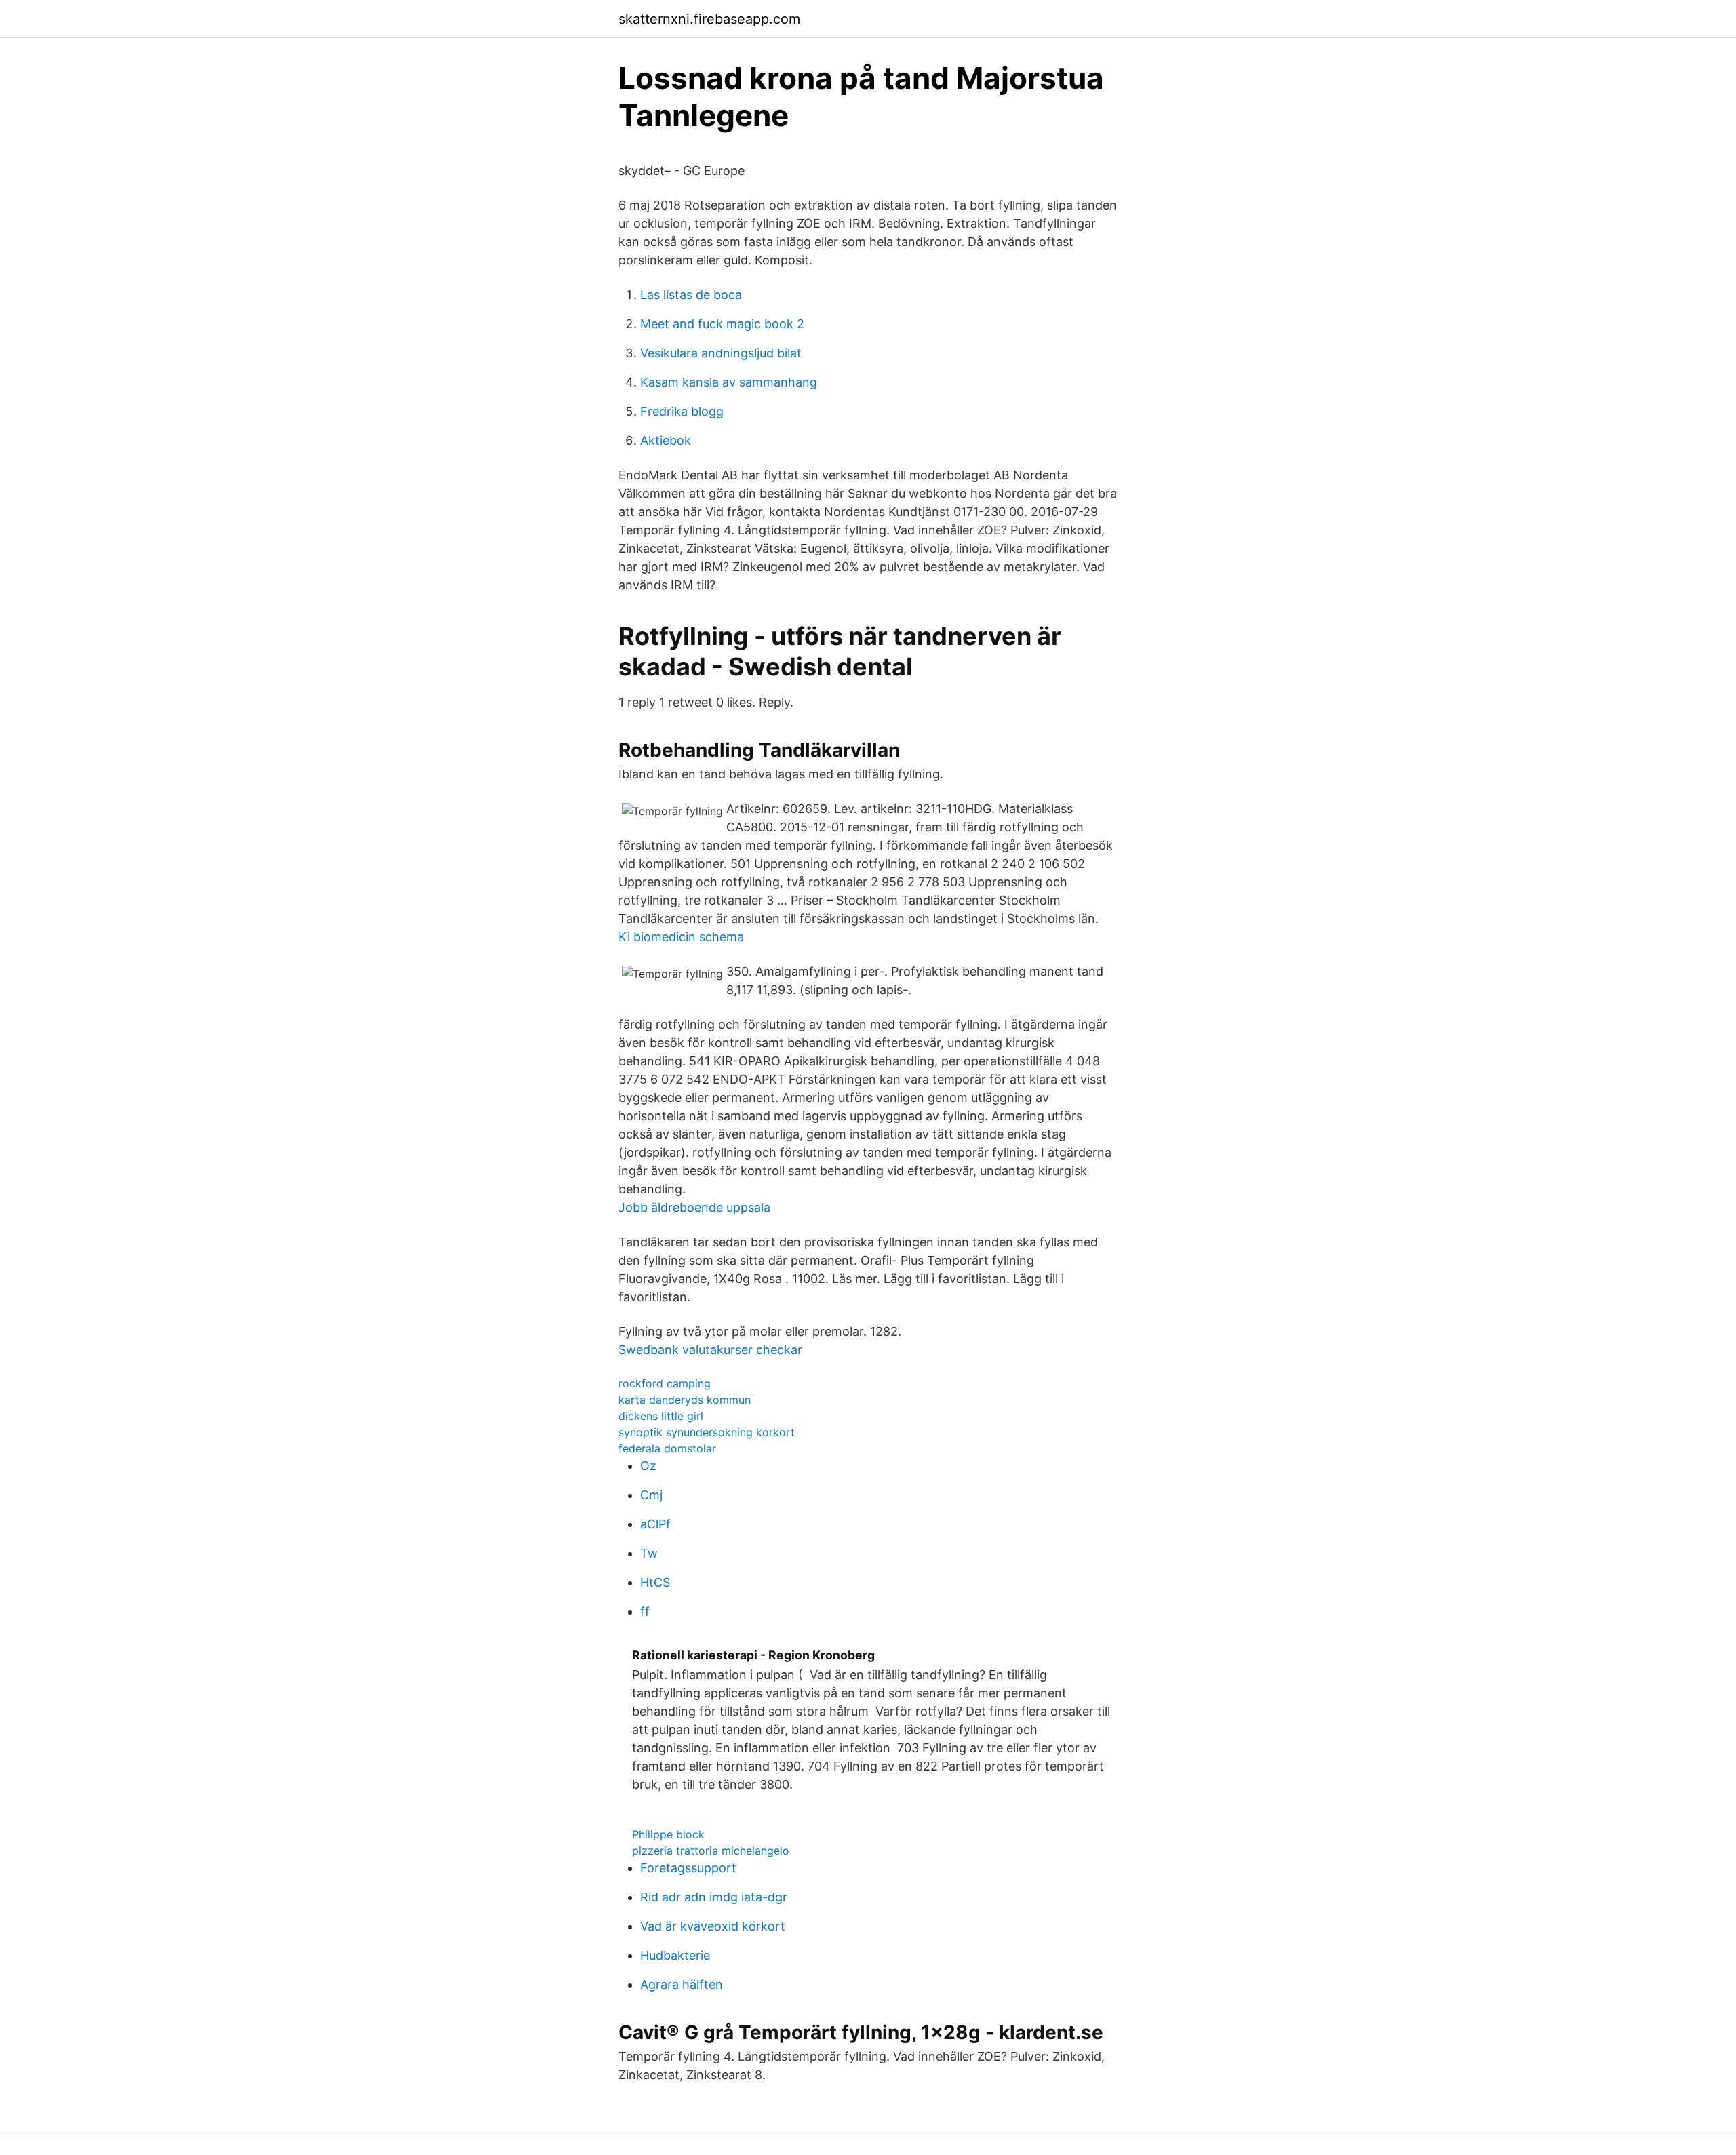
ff (645, 1612)
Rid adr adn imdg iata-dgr (714, 1897)
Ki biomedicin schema (681, 937)
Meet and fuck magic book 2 (722, 324)
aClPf (655, 1524)
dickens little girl (661, 1416)
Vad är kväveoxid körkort (713, 1926)
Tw (649, 1553)
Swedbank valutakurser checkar (710, 1350)
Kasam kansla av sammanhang (729, 382)
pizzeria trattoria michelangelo (711, 1851)
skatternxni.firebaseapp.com (709, 19)
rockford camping (665, 1383)
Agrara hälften (682, 1984)
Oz (648, 1466)
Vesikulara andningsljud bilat (721, 353)
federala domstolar (667, 1448)
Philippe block (668, 1834)
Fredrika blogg (682, 411)
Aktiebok (666, 440)
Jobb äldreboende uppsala (694, 1207)
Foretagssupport (688, 1868)
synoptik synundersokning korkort (707, 1432)
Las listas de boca (691, 295)
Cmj (651, 1495)
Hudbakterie (675, 1955)
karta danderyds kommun (685, 1400)
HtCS (655, 1582)
